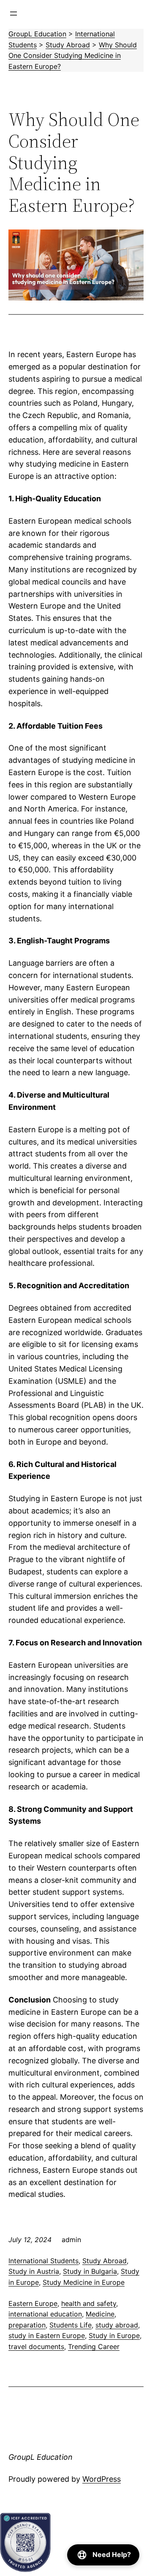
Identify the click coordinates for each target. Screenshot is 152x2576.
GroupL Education (41, 2457)
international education (45, 2314)
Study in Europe (114, 2336)
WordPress (102, 2479)
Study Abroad (104, 2261)
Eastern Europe (33, 2303)
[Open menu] (14, 14)
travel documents (36, 2347)
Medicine (100, 2314)
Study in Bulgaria (90, 2271)
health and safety (89, 2303)
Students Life (71, 2325)
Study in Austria (34, 2271)
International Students (43, 2261)
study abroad (117, 2325)
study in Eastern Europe (47, 2336)
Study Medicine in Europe (84, 2282)
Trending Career (94, 2347)
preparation (27, 2325)
